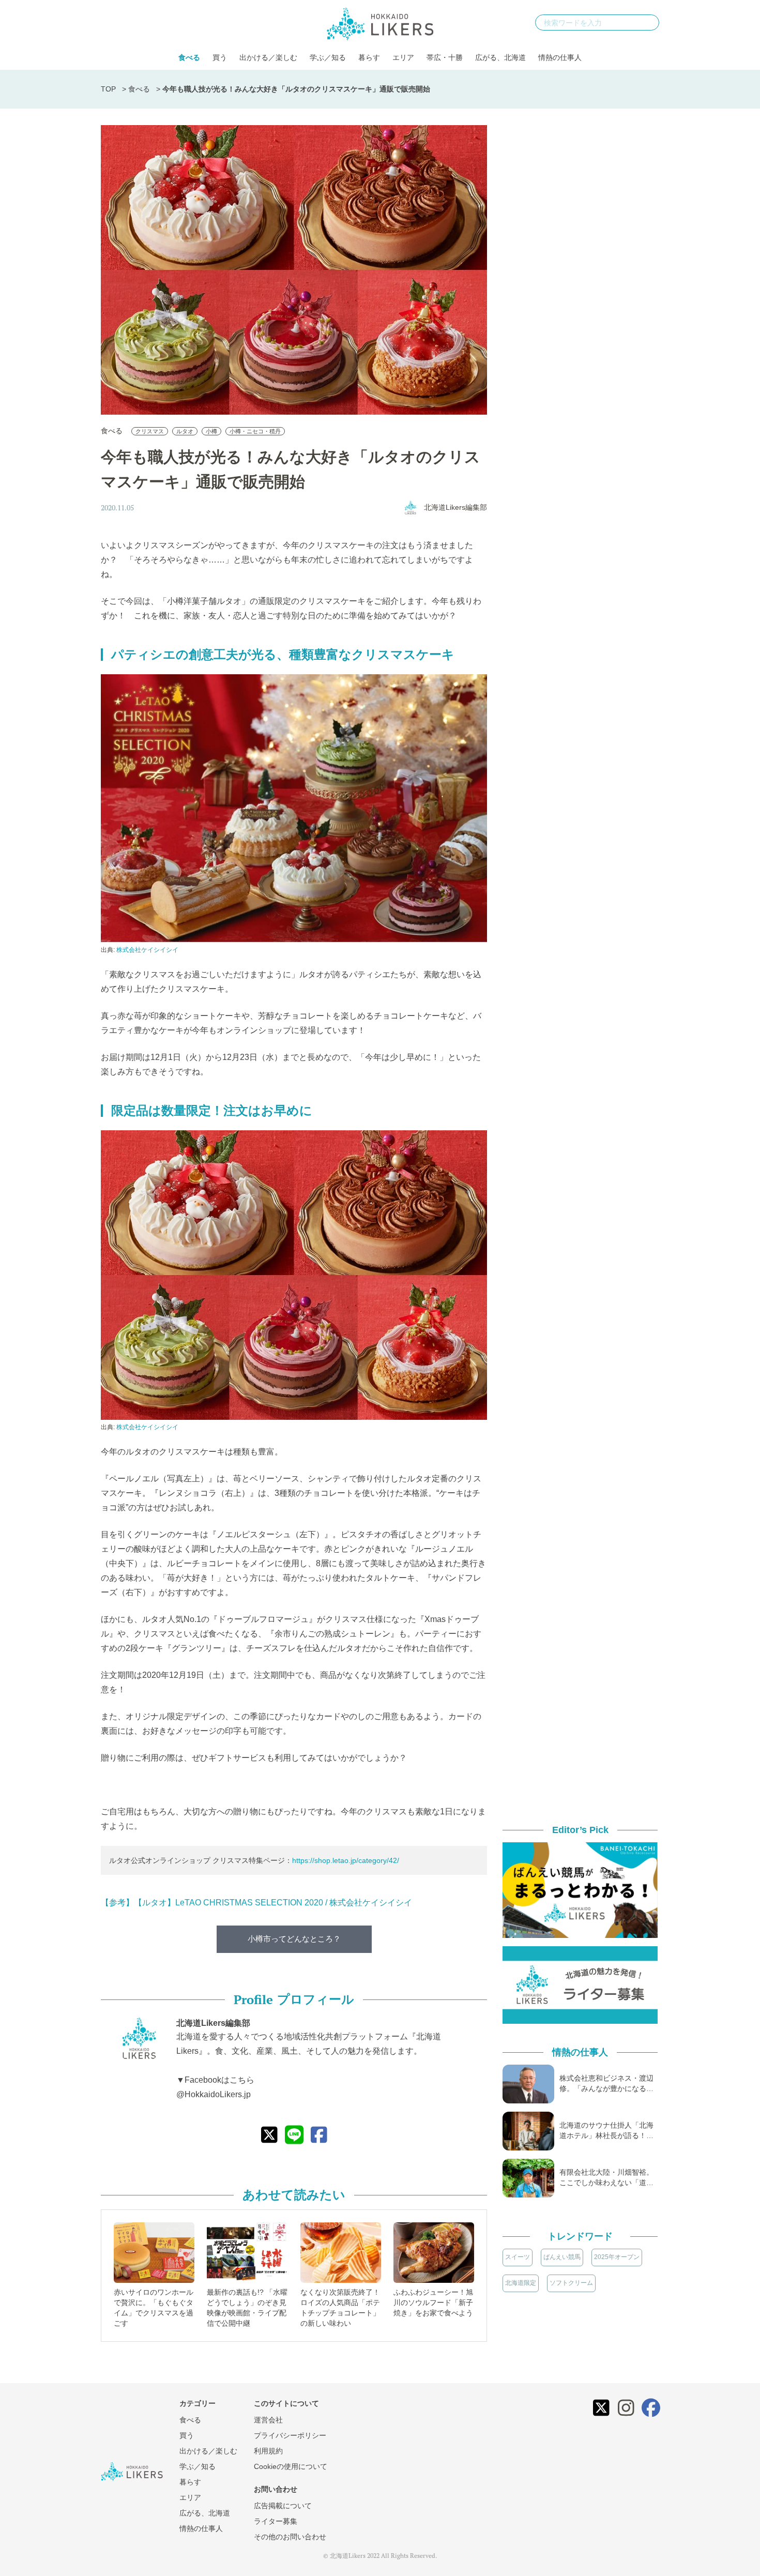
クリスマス (150, 431)
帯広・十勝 (445, 57)
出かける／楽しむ (268, 57)
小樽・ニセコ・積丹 (255, 431)
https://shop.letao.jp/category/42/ (346, 1860)
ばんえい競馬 (562, 2257)
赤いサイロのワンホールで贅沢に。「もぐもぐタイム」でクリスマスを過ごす (154, 2308)
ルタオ (185, 431)
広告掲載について (283, 2506)
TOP (108, 89)
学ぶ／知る (328, 57)
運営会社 (268, 2420)
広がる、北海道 (500, 57)
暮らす (369, 57)
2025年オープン (617, 2257)
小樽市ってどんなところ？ (294, 1939)
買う (220, 57)
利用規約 (268, 2451)
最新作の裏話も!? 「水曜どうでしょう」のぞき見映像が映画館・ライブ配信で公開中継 (247, 2308)
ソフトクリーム (571, 2283)
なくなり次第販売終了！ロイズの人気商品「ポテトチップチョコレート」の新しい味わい (340, 2308)
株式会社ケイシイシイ (147, 950)
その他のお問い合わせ (290, 2537)
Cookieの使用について (291, 2466)
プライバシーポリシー (290, 2435)
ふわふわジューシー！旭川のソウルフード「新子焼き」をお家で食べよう (433, 2302)
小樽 (211, 431)
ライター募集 (276, 2521)
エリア (403, 57)
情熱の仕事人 (560, 57)
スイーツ (518, 2257)
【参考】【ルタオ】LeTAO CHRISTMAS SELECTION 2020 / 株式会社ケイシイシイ (256, 1903)
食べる (189, 57)
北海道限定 (521, 2283)
